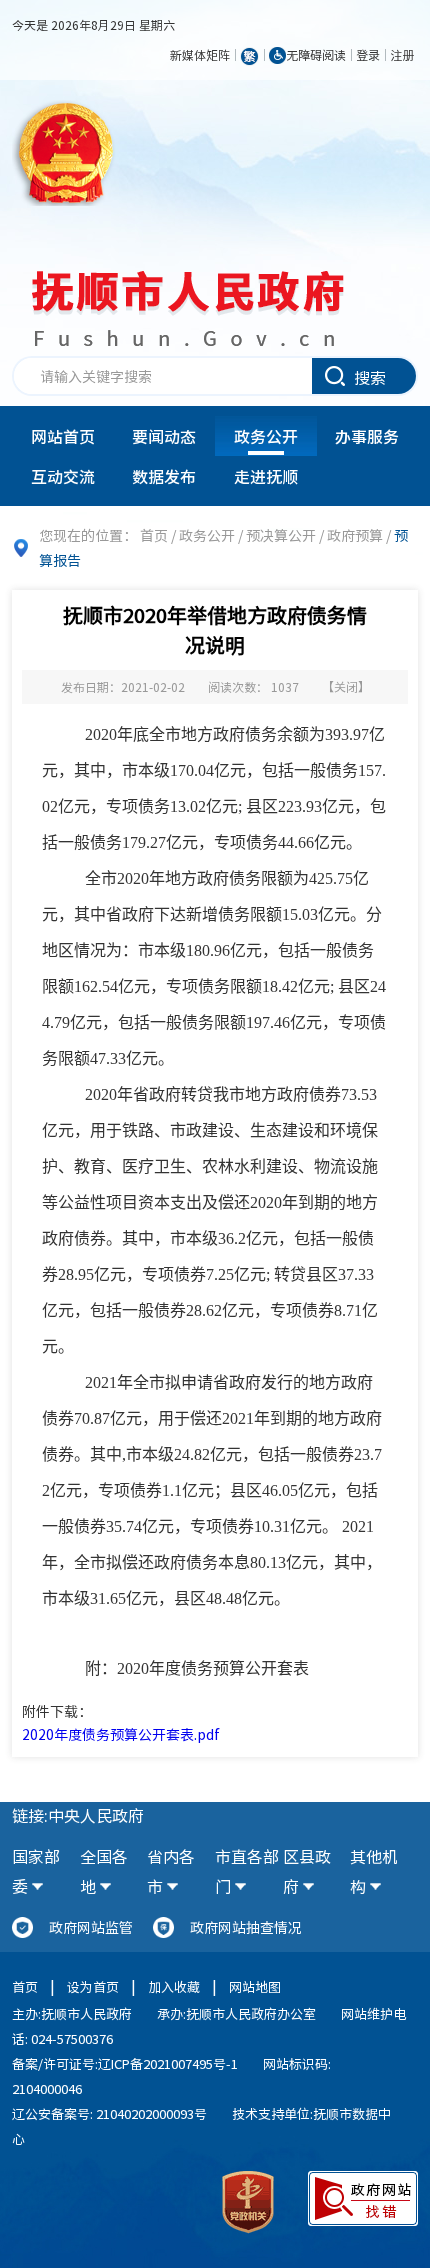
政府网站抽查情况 (246, 1927)
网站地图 (255, 1986)
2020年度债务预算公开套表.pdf (121, 1734)
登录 (368, 55)
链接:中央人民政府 (78, 1815)
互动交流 (63, 476)
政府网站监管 (91, 1927)
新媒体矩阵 (200, 55)
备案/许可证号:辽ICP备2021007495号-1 (125, 2063)
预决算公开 (281, 535)
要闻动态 (164, 436)
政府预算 (355, 535)
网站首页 (63, 436)
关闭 (346, 687)
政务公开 (266, 436)
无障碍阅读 (316, 55)
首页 (154, 535)
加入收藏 (174, 1986)
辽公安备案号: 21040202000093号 (109, 2113)
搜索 (370, 377)
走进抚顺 (266, 476)
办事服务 (367, 436)
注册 (402, 55)
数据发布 (164, 476)
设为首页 (93, 1986)
